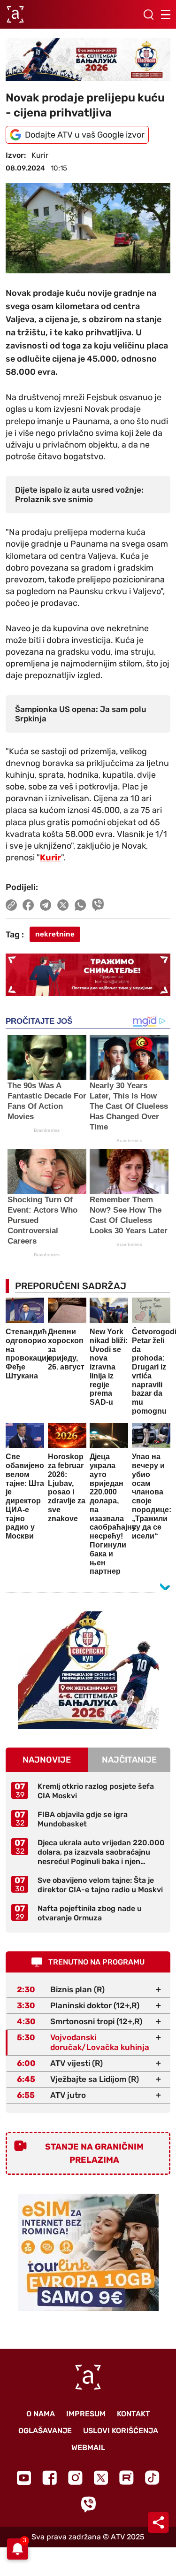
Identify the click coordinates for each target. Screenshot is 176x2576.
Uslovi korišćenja (121, 2431)
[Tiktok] (152, 2478)
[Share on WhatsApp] (80, 905)
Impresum (86, 2414)
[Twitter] (101, 2478)
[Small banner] (88, 1670)
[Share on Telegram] (46, 905)
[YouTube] (24, 2478)
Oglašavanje (45, 2431)
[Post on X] (63, 905)
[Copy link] (11, 905)
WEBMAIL (88, 2448)
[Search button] (148, 15)
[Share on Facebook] (28, 905)
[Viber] (88, 2504)
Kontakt (134, 2414)
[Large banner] (88, 59)
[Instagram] (75, 2478)
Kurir (50, 858)
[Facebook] (50, 2478)
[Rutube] (126, 2478)
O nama (41, 2414)
